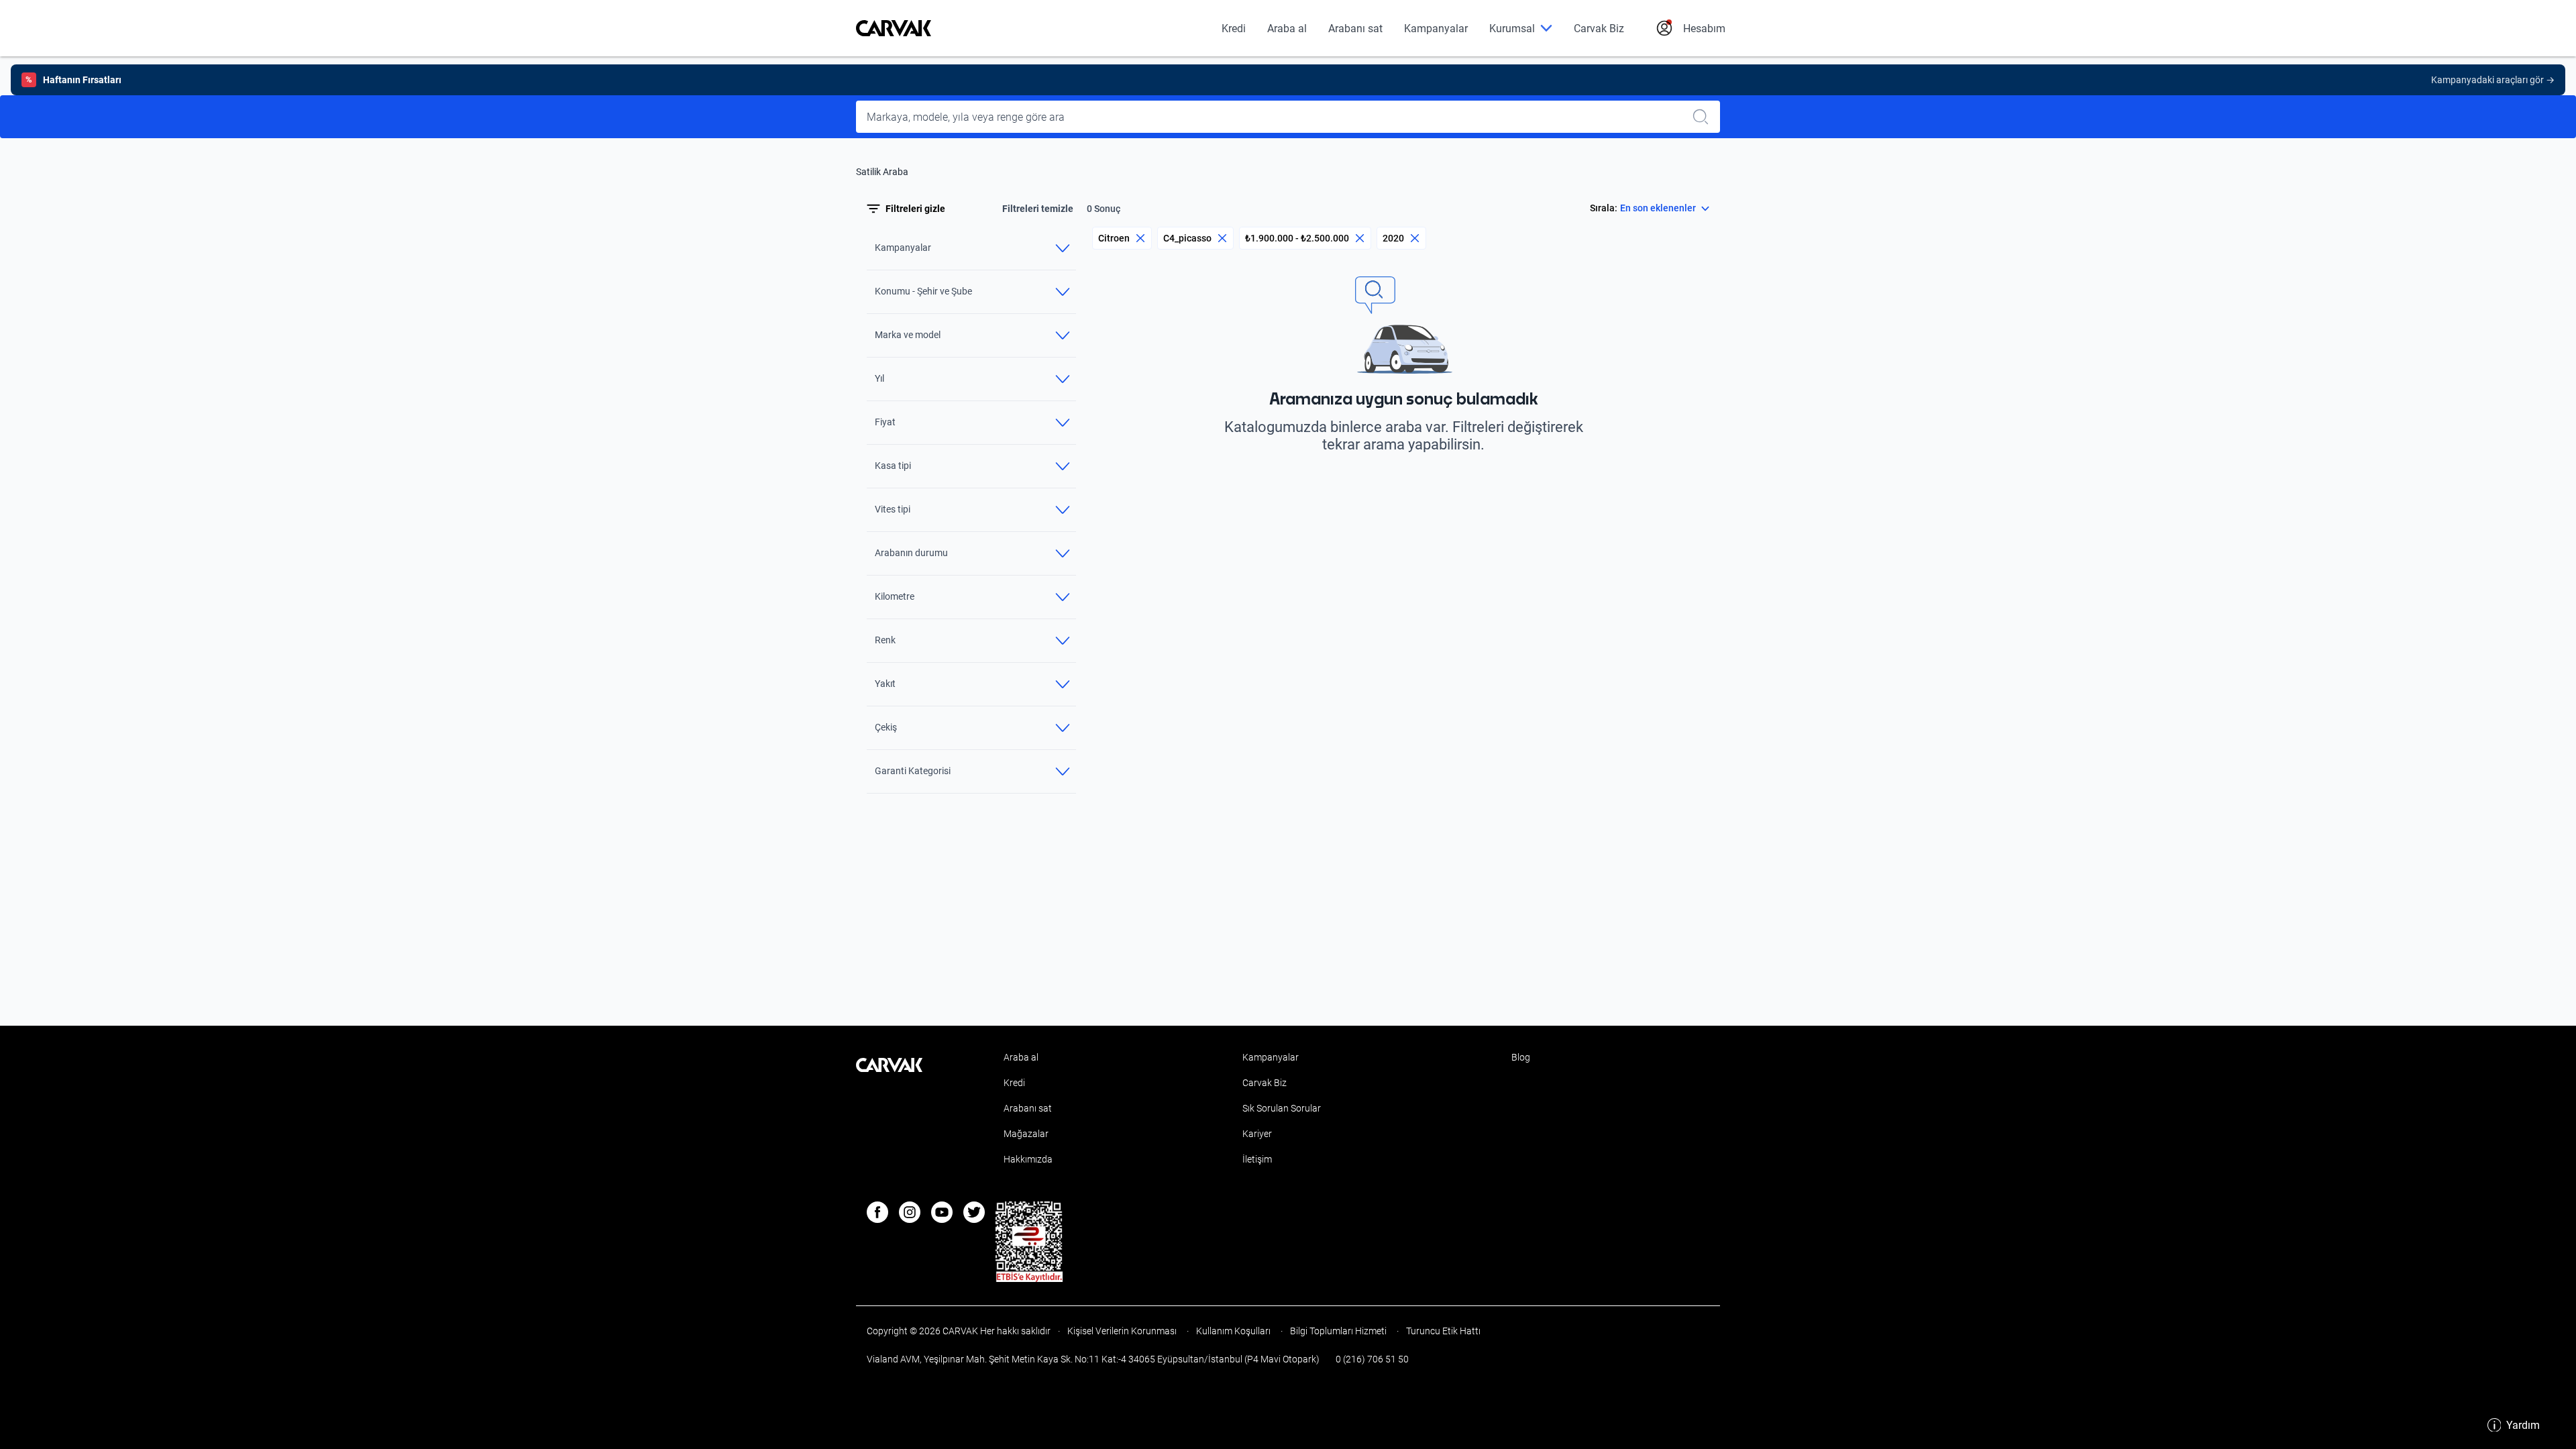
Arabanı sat (1355, 29)
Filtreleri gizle (915, 209)
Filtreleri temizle (1038, 209)
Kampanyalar (1436, 29)
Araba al (1287, 29)
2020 (1393, 238)
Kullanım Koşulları (1233, 1331)
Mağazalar (1026, 1134)
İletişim (1257, 1159)
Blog (1521, 1057)
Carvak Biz (1599, 29)
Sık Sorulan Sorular (1282, 1108)
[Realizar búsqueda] (1705, 117)
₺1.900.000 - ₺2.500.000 (1297, 238)
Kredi (1234, 29)
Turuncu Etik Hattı (1442, 1331)
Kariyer (1257, 1134)
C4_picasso (1187, 238)
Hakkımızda (1028, 1159)
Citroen (1114, 238)
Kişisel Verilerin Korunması (1122, 1331)
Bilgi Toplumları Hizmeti (1338, 1331)
